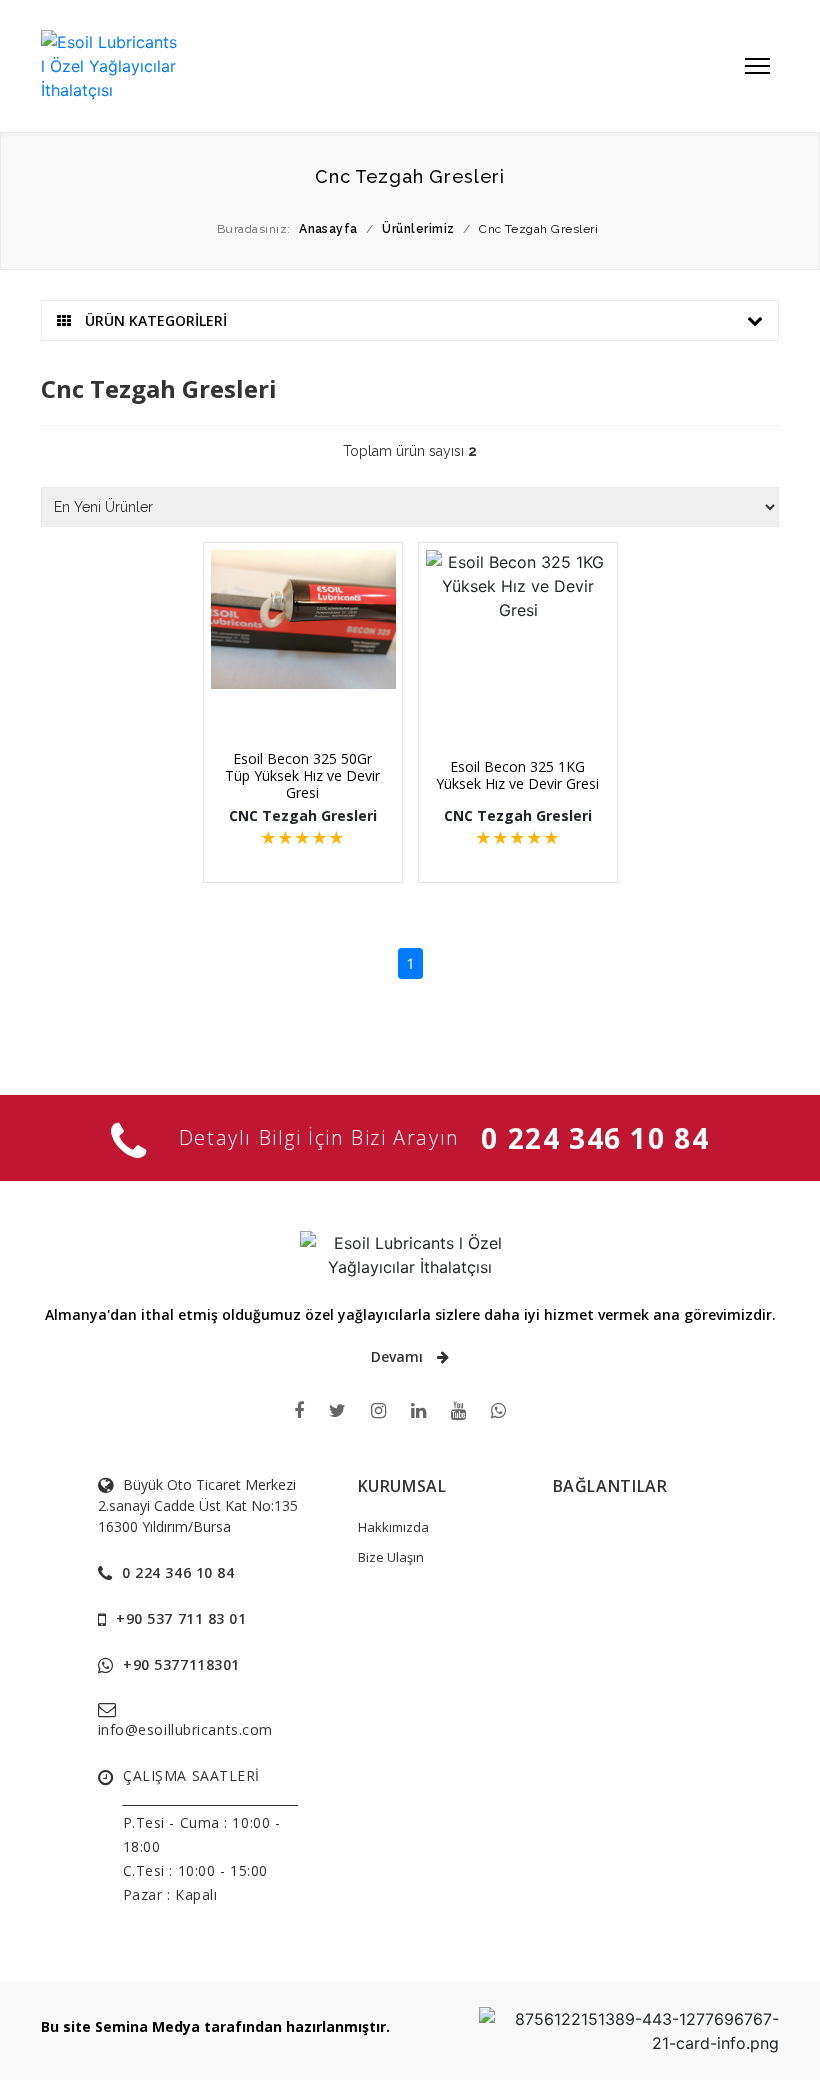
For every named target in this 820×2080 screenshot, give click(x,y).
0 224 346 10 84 (595, 1138)
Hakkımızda (393, 1527)
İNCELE (313, 696)
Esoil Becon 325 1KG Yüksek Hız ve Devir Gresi (517, 775)
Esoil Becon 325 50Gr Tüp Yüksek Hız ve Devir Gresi (302, 775)
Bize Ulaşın (391, 1557)
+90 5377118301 (181, 1664)
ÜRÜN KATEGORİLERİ (154, 320)
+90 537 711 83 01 (181, 1618)
